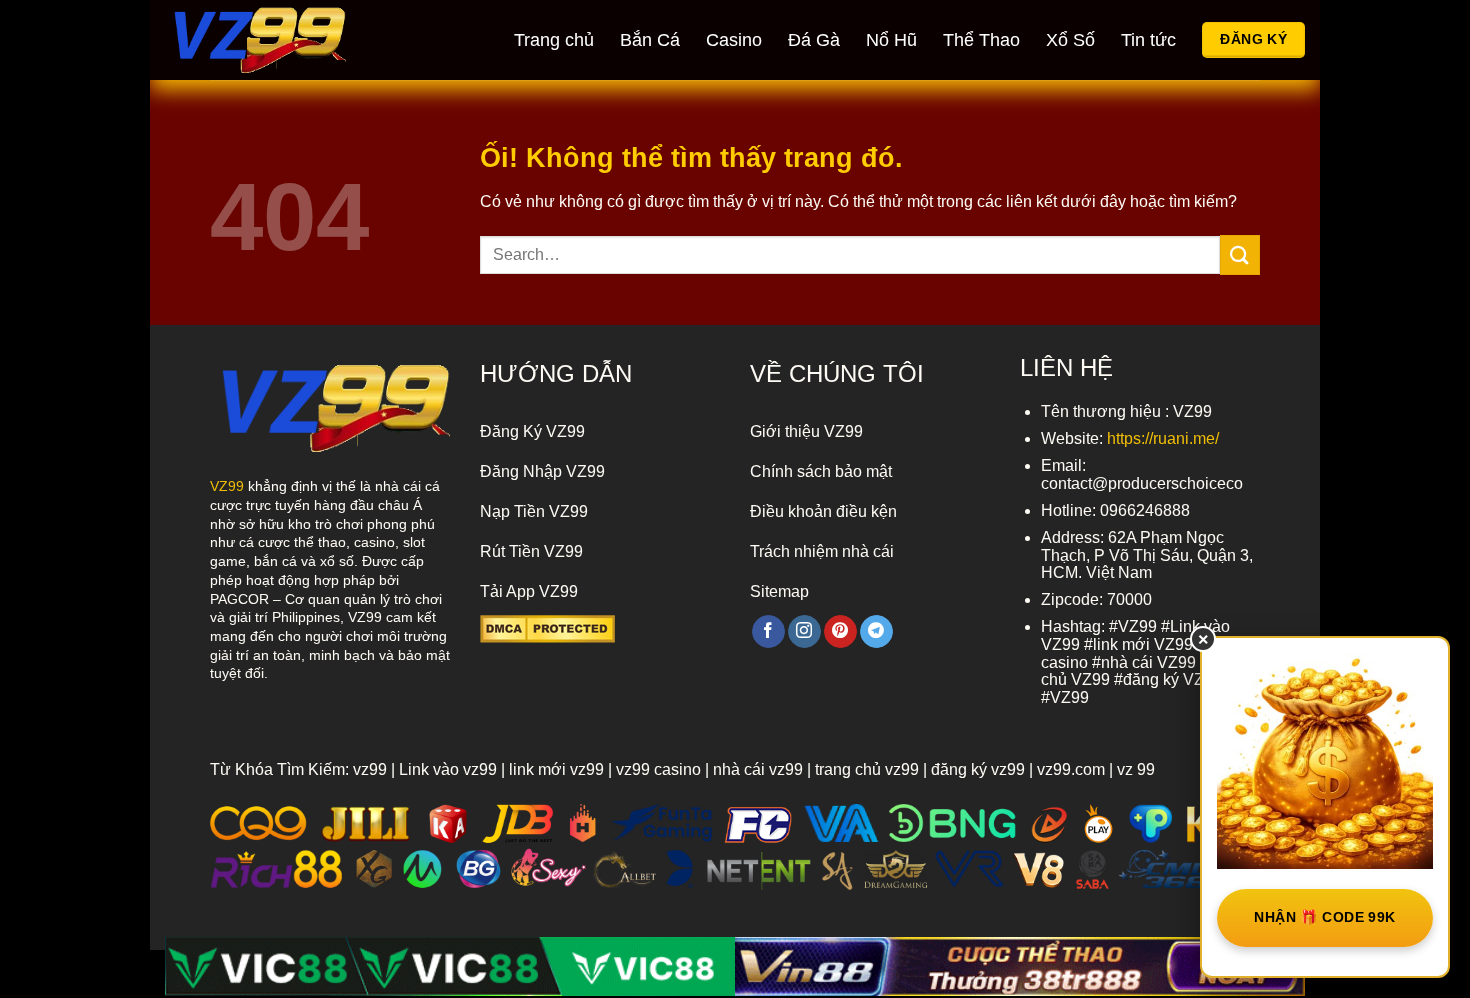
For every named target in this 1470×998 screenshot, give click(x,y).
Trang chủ (554, 40)
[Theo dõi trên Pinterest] (840, 632)
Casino (734, 40)
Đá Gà (814, 40)
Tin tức (1148, 40)
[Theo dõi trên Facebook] (768, 632)
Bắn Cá (650, 40)
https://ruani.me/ (1163, 438)
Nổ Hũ (891, 40)
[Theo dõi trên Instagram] (804, 632)
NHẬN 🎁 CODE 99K (1324, 917)
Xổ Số (1070, 40)
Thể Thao (981, 40)
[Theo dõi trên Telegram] (876, 632)
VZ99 (227, 486)
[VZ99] (280, 40)
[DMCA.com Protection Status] (547, 627)
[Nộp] (1240, 254)
